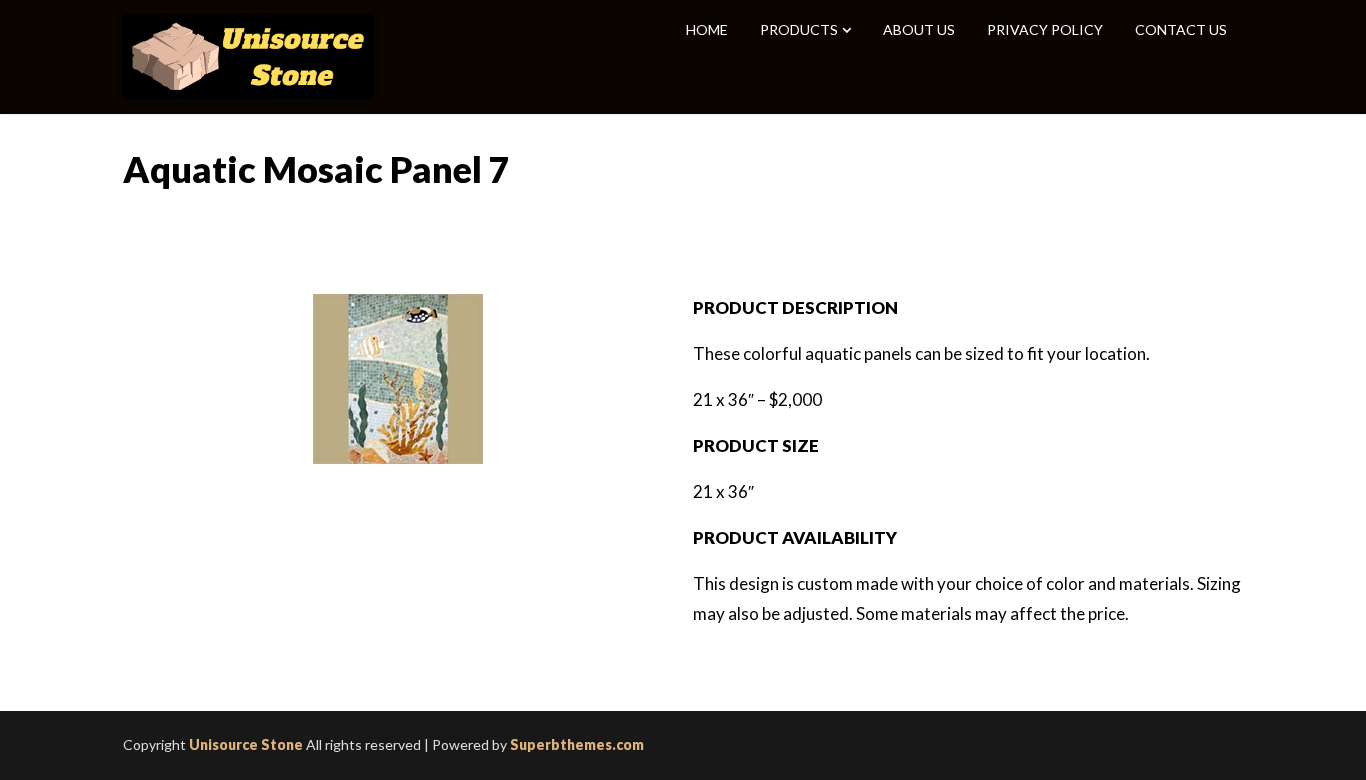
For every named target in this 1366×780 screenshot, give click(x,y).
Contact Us (1181, 29)
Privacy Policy (1045, 29)
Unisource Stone (246, 744)
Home (707, 29)
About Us (919, 29)
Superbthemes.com (577, 744)
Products (799, 29)
